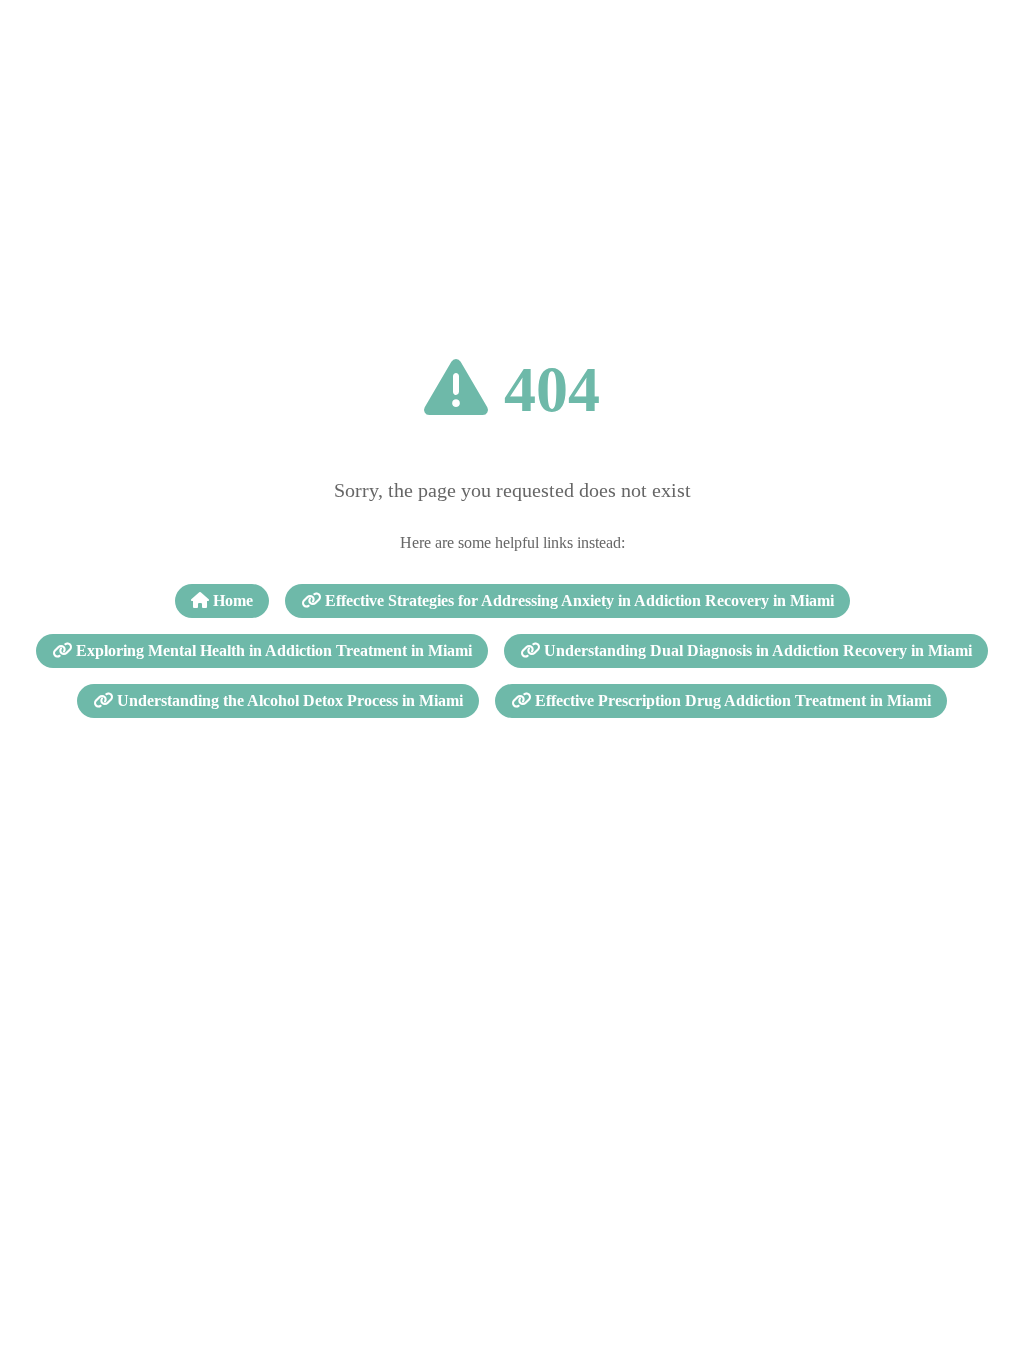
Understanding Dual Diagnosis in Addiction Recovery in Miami (756, 650)
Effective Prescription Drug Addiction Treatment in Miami (731, 700)
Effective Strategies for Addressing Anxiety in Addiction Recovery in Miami (577, 600)
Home (231, 600)
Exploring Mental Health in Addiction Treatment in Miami (272, 650)
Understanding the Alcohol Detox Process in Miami (288, 700)
